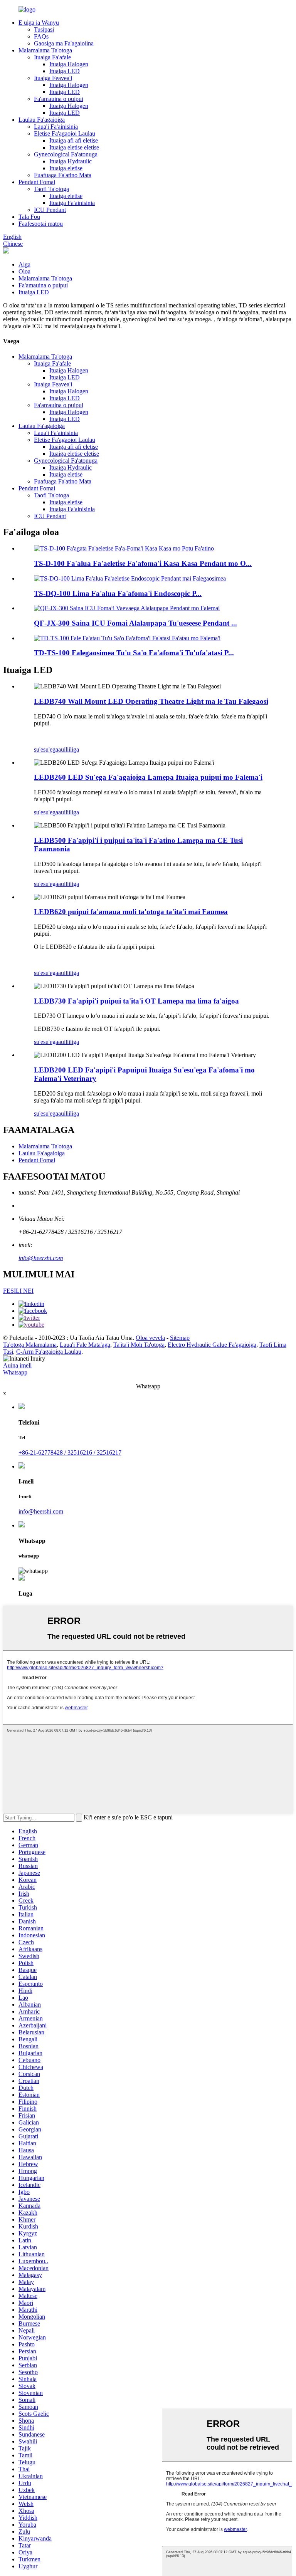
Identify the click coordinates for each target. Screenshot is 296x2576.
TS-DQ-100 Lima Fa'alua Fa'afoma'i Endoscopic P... (118, 593)
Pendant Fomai (37, 182)
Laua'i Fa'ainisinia (56, 127)
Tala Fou (29, 217)
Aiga (24, 264)
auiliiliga (69, 749)
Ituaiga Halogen (69, 64)
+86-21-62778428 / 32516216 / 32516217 (70, 1452)
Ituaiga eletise (66, 168)
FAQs (41, 36)
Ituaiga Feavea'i (53, 78)
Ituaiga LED (65, 71)
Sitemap (180, 1338)
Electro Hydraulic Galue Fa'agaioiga (212, 1345)
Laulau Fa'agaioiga (42, 120)
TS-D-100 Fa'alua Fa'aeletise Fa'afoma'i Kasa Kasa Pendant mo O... (143, 563)
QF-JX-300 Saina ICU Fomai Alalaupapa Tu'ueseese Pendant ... (135, 623)
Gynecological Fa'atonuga (66, 154)
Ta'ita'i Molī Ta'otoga (139, 1345)
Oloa (24, 271)
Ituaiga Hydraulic (71, 161)
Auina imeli (17, 1365)
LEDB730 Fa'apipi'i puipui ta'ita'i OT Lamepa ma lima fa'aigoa (136, 1001)
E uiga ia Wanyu (39, 23)
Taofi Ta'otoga (51, 189)
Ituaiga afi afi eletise (74, 140)
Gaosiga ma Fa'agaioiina (64, 43)
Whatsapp (15, 1372)
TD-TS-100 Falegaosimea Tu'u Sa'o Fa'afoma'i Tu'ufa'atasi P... (134, 653)
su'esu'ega (46, 749)
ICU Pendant (50, 210)
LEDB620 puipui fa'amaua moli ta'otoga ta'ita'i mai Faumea (131, 912)
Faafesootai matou (41, 224)
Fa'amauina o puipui (59, 99)
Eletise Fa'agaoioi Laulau (65, 133)
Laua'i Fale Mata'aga (85, 1345)
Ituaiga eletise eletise (74, 147)
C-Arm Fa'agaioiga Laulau (49, 1352)
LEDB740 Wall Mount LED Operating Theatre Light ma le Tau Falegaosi (151, 701)
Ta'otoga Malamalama (30, 1345)
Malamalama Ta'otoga (45, 50)
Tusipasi (44, 29)
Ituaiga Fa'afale (52, 57)
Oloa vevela (150, 1338)
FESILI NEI (18, 1291)
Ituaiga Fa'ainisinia (72, 203)
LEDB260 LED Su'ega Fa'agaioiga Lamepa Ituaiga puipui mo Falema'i (148, 777)
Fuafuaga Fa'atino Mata (63, 175)
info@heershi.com (41, 1258)
